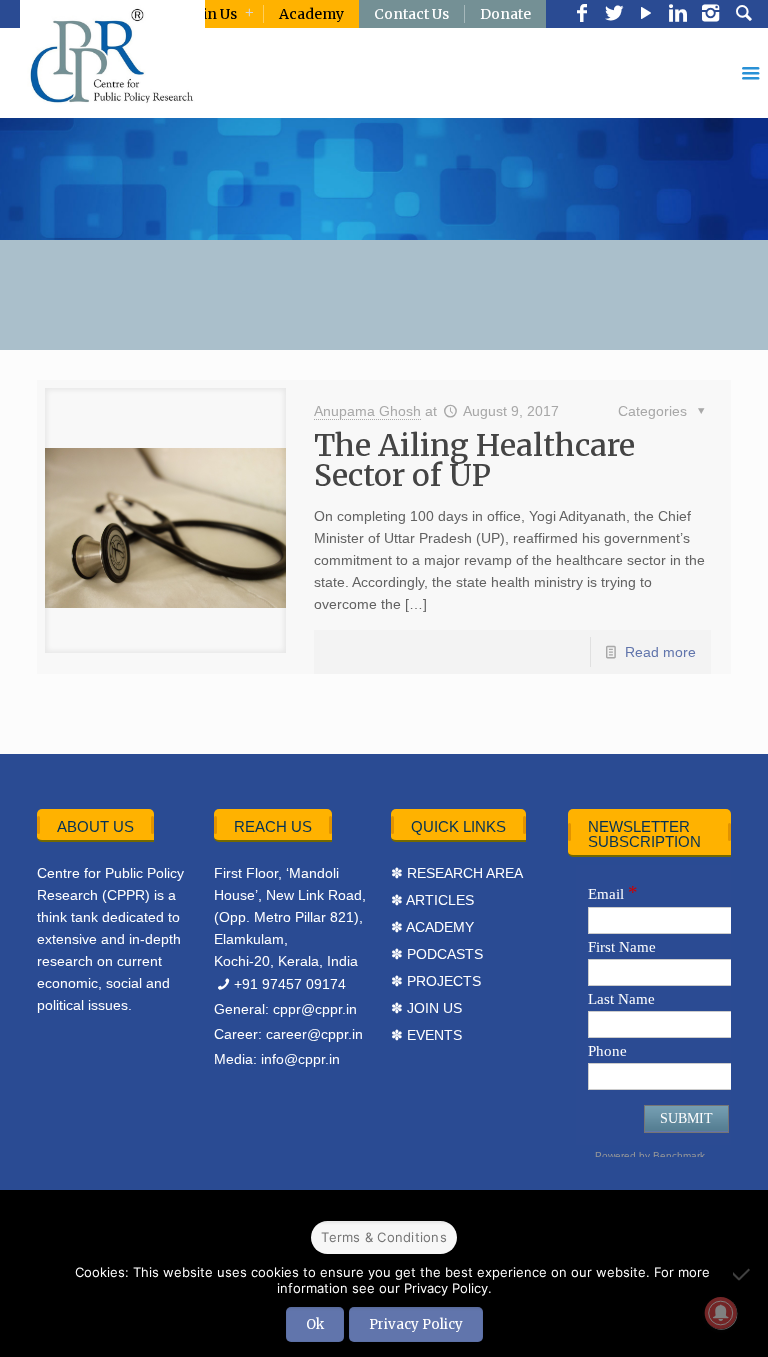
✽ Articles (432, 900)
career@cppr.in (314, 1034)
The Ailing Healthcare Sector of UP (474, 460)
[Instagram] (710, 15)
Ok (315, 1324)
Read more (660, 652)
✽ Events (426, 1035)
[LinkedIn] (678, 15)
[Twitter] (614, 15)
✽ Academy (432, 927)
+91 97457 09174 (290, 984)
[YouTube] (646, 15)
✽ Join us (426, 1008)
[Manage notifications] (721, 1313)
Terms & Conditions (384, 1237)
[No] (743, 1274)
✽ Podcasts (437, 954)
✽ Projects (436, 981)
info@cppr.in (300, 1059)
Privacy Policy (416, 1324)
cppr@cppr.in (315, 1009)
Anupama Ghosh (367, 411)
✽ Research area (457, 873)
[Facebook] (582, 15)
